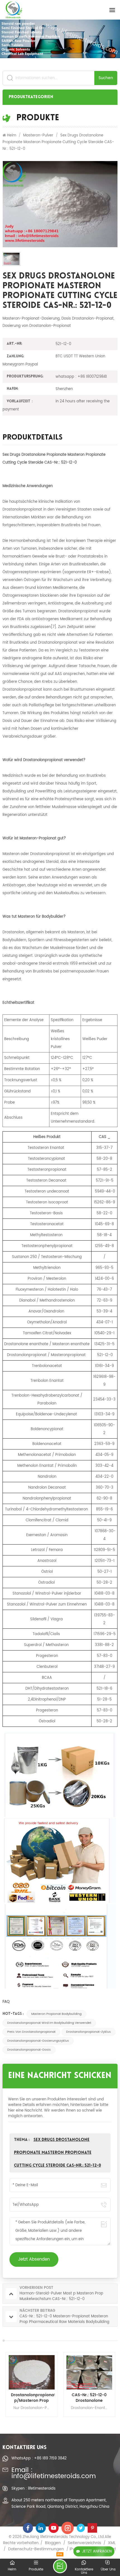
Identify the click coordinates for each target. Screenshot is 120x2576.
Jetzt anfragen (97, 2551)
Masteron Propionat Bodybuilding (56, 2014)
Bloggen (53, 2543)
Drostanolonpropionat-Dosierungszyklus (38, 2041)
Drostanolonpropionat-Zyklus (88, 2032)
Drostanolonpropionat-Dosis (29, 2050)
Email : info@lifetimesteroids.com (54, 2474)
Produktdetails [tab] (33, 438)
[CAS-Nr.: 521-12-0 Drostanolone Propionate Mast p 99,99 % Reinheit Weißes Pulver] (89, 2372)
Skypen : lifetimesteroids (33, 2488)
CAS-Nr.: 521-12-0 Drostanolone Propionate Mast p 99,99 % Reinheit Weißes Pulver (89, 2398)
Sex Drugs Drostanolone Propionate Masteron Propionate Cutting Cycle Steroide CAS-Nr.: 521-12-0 (57, 2153)
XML (112, 2543)
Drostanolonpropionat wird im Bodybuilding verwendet (49, 2023)
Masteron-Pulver (38, 135)
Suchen (106, 78)
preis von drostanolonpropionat (31, 2032)
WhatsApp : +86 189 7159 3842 (39, 2458)
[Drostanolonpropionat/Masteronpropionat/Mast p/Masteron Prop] (31, 2372)
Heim (12, 135)
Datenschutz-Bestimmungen (36, 2549)
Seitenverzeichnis (84, 2543)
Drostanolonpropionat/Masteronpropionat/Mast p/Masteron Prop (32, 2398)
